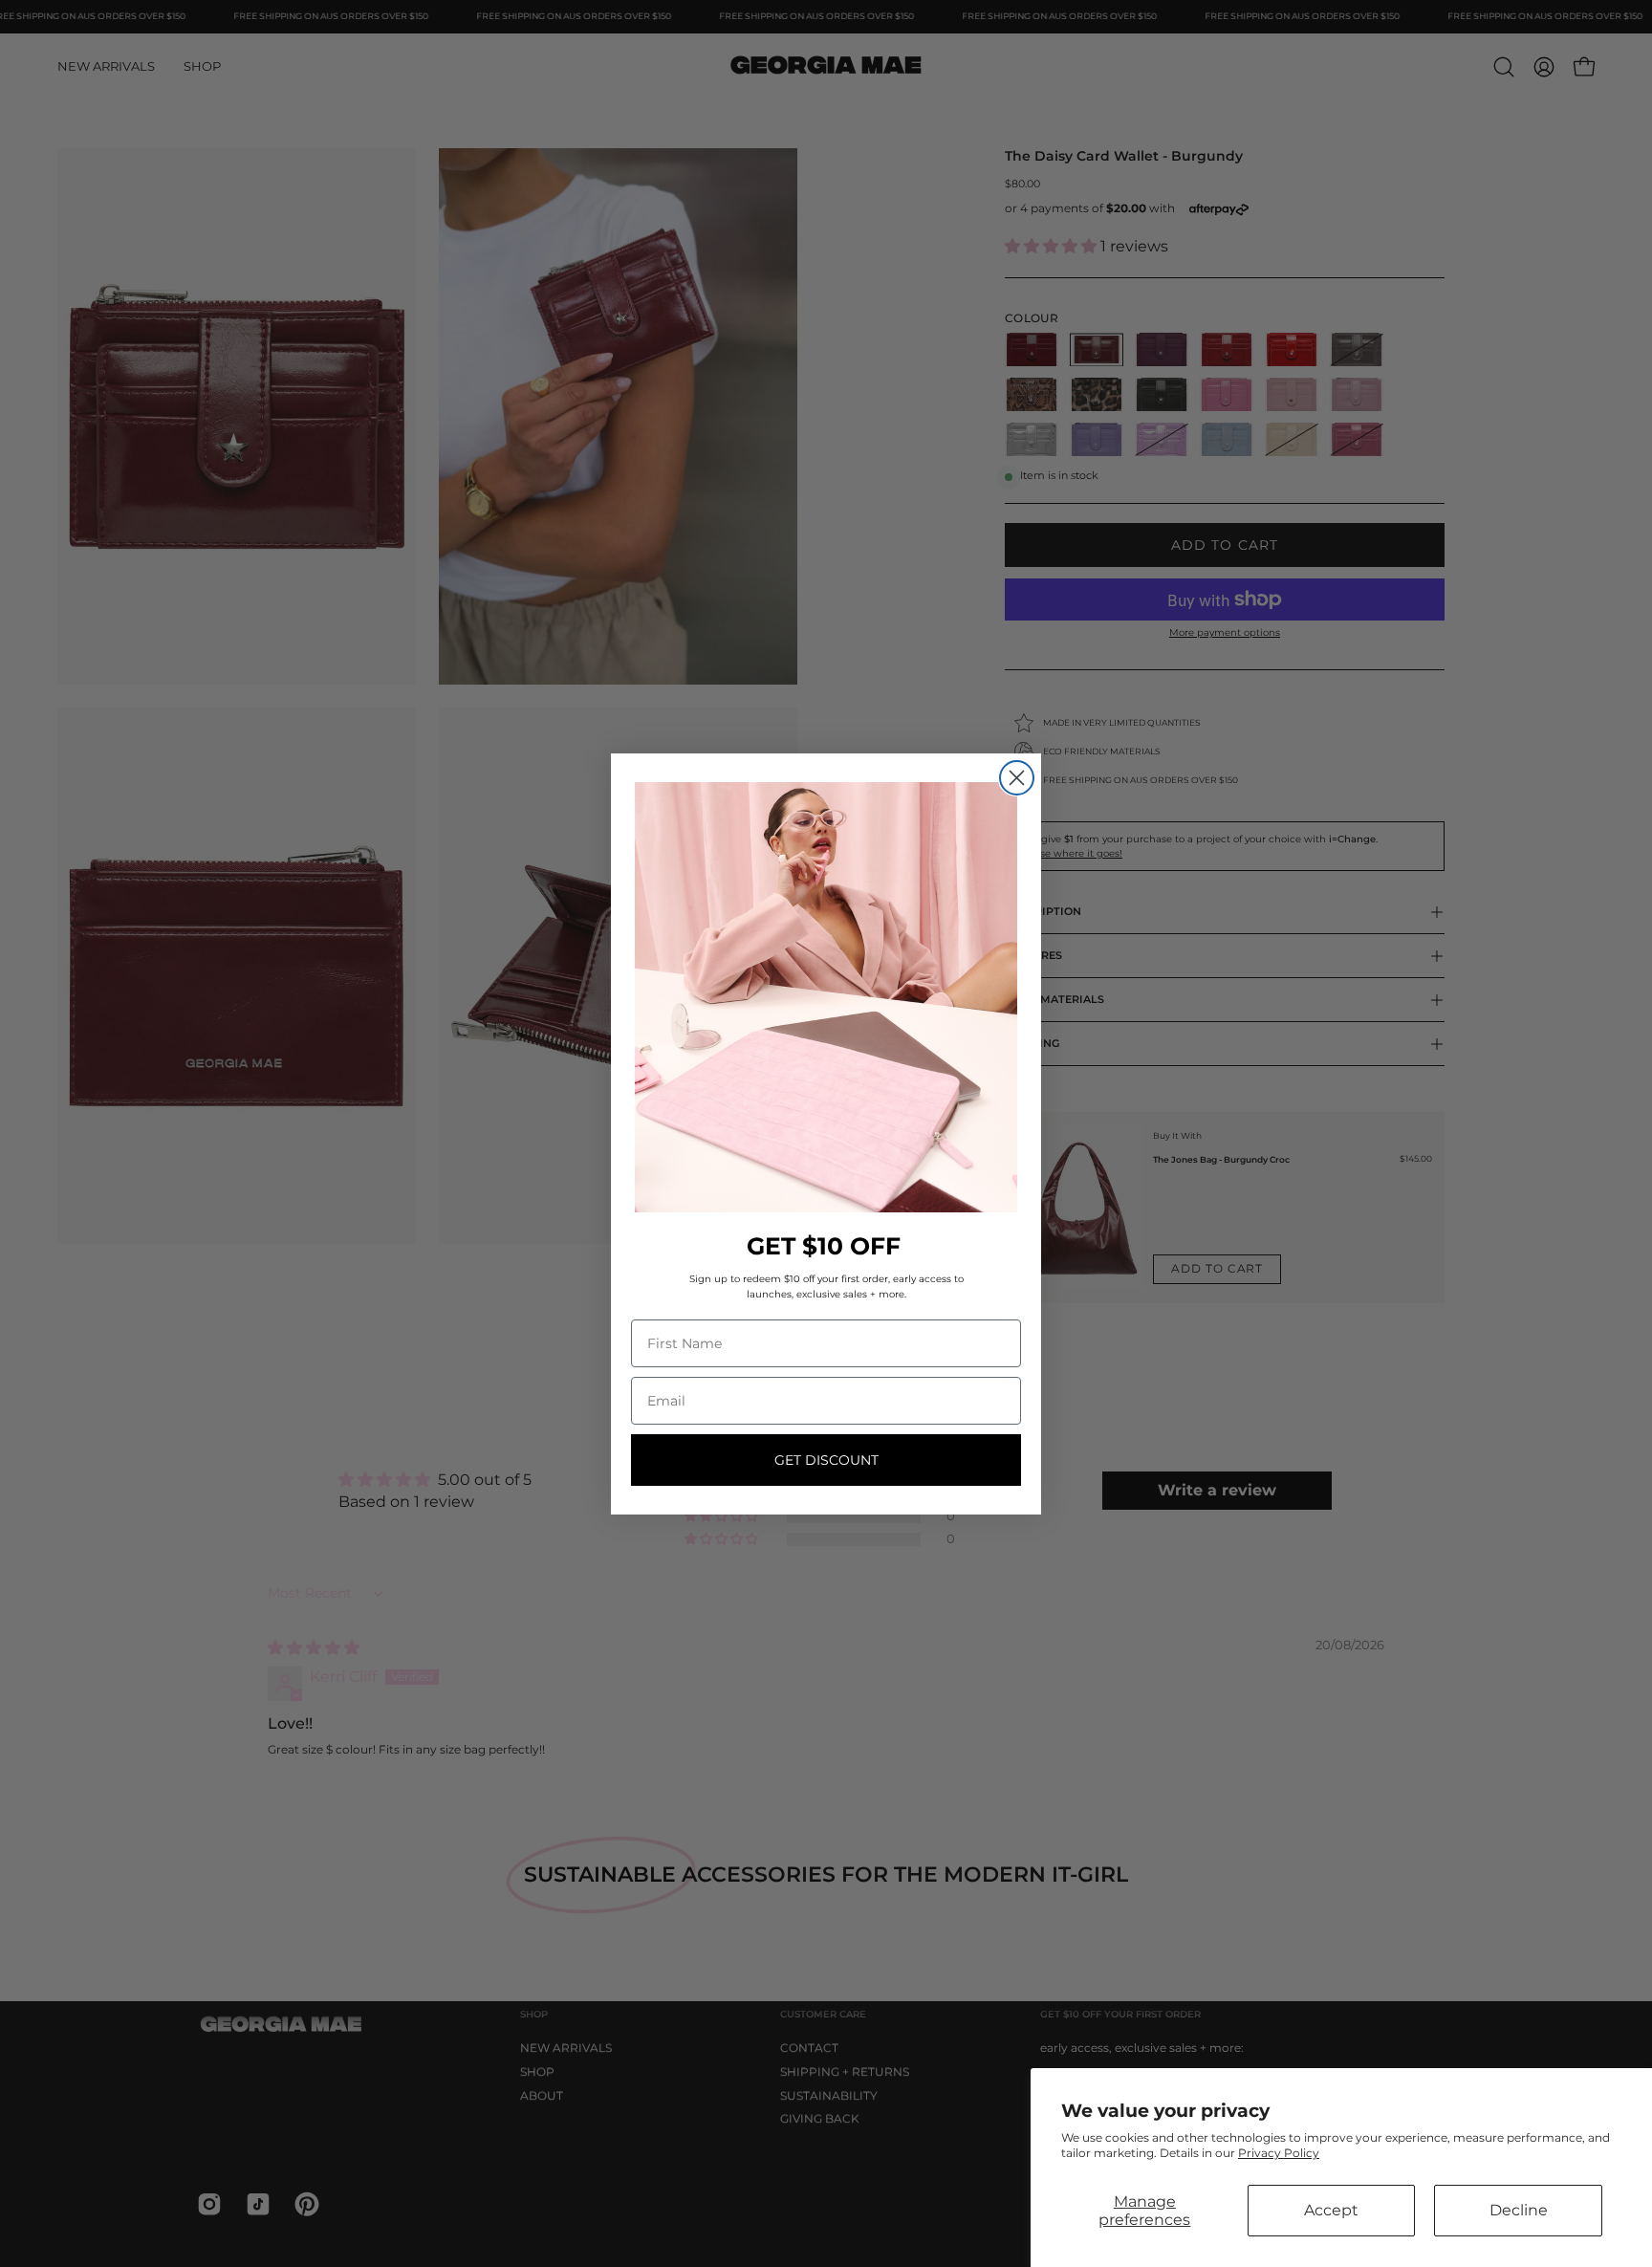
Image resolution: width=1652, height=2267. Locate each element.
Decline (1519, 2210)
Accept (1331, 2210)
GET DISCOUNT (826, 1460)
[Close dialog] (1017, 778)
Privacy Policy (1279, 2153)
